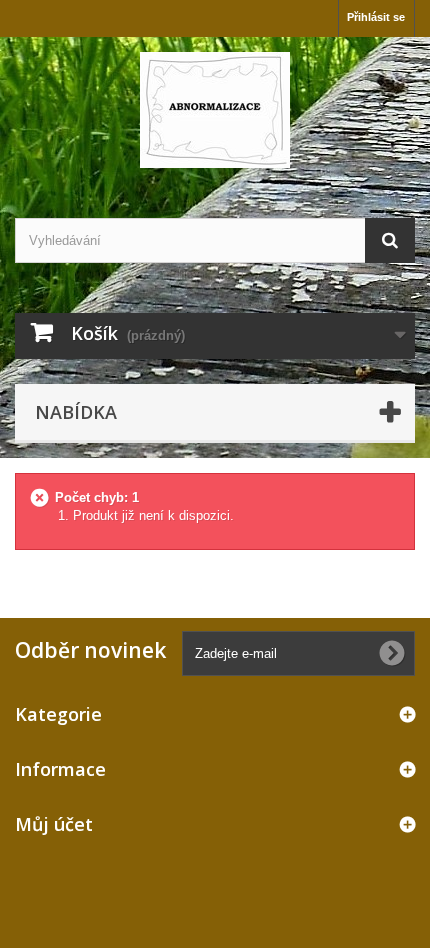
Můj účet (54, 824)
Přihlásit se (376, 17)
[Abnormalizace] (215, 110)
